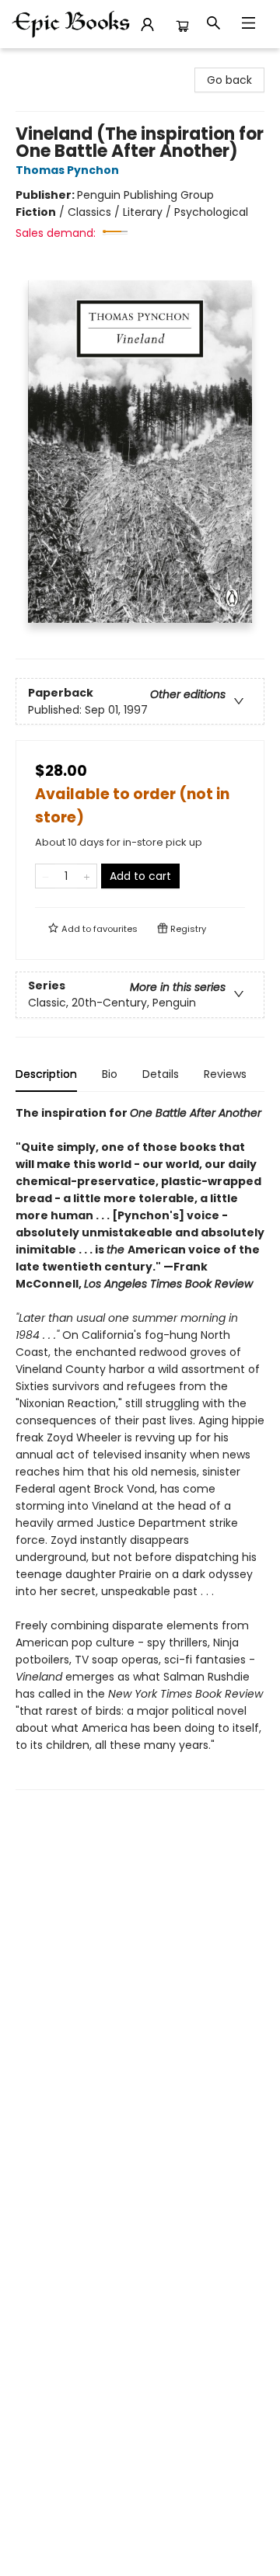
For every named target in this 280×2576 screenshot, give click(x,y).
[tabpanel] (140, 1447)
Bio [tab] (110, 1074)
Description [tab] (46, 1074)
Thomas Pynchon (67, 170)
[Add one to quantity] (87, 876)
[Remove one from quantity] (45, 876)
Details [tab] (161, 1074)
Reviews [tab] (225, 1074)
